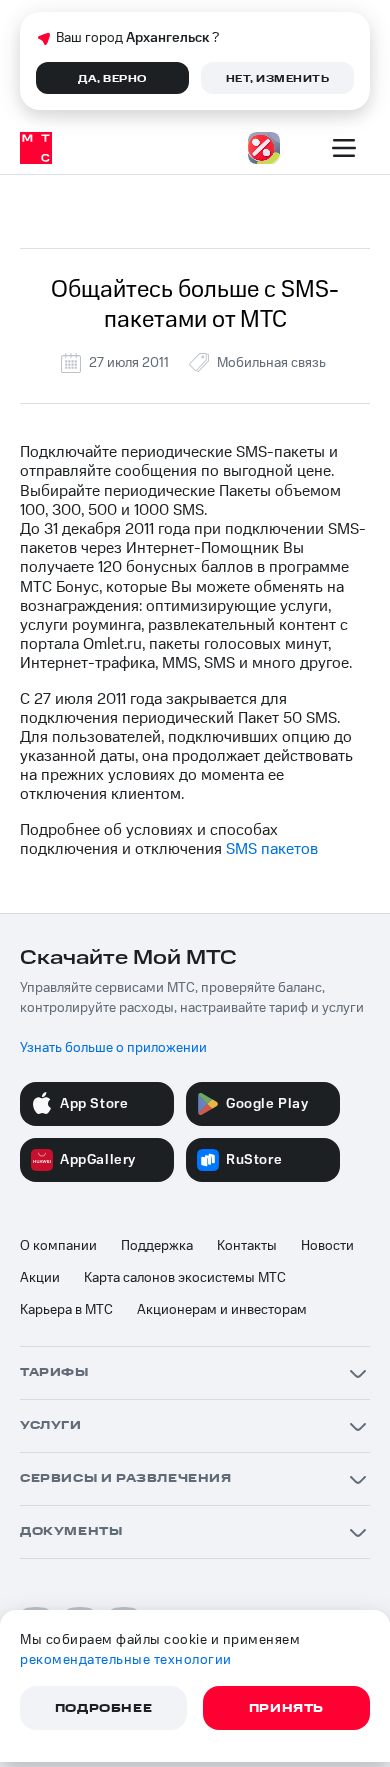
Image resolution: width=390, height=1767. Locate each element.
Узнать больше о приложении (113, 1048)
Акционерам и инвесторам (222, 1310)
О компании (58, 1246)
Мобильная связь (271, 363)
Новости (327, 1246)
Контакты (247, 1246)
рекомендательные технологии (126, 1660)
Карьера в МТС (66, 1310)
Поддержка (157, 1246)
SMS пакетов (272, 849)
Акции (40, 1278)
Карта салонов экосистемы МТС (185, 1278)
